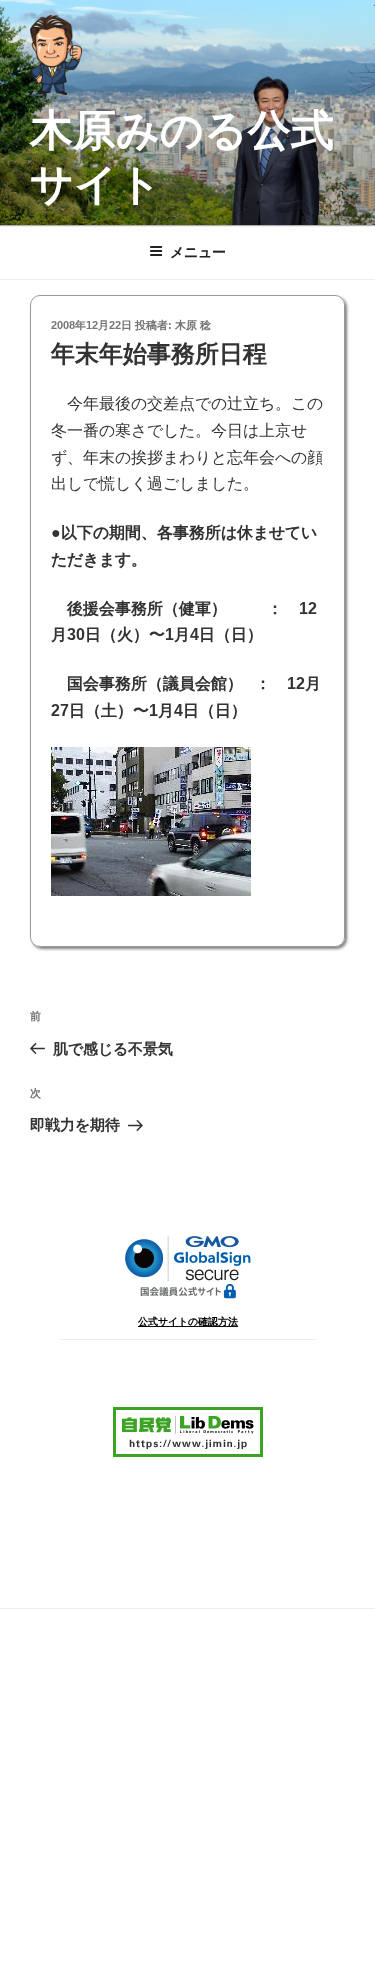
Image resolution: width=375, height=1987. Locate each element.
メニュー (198, 252)
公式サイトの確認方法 (188, 1321)
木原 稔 (193, 325)
